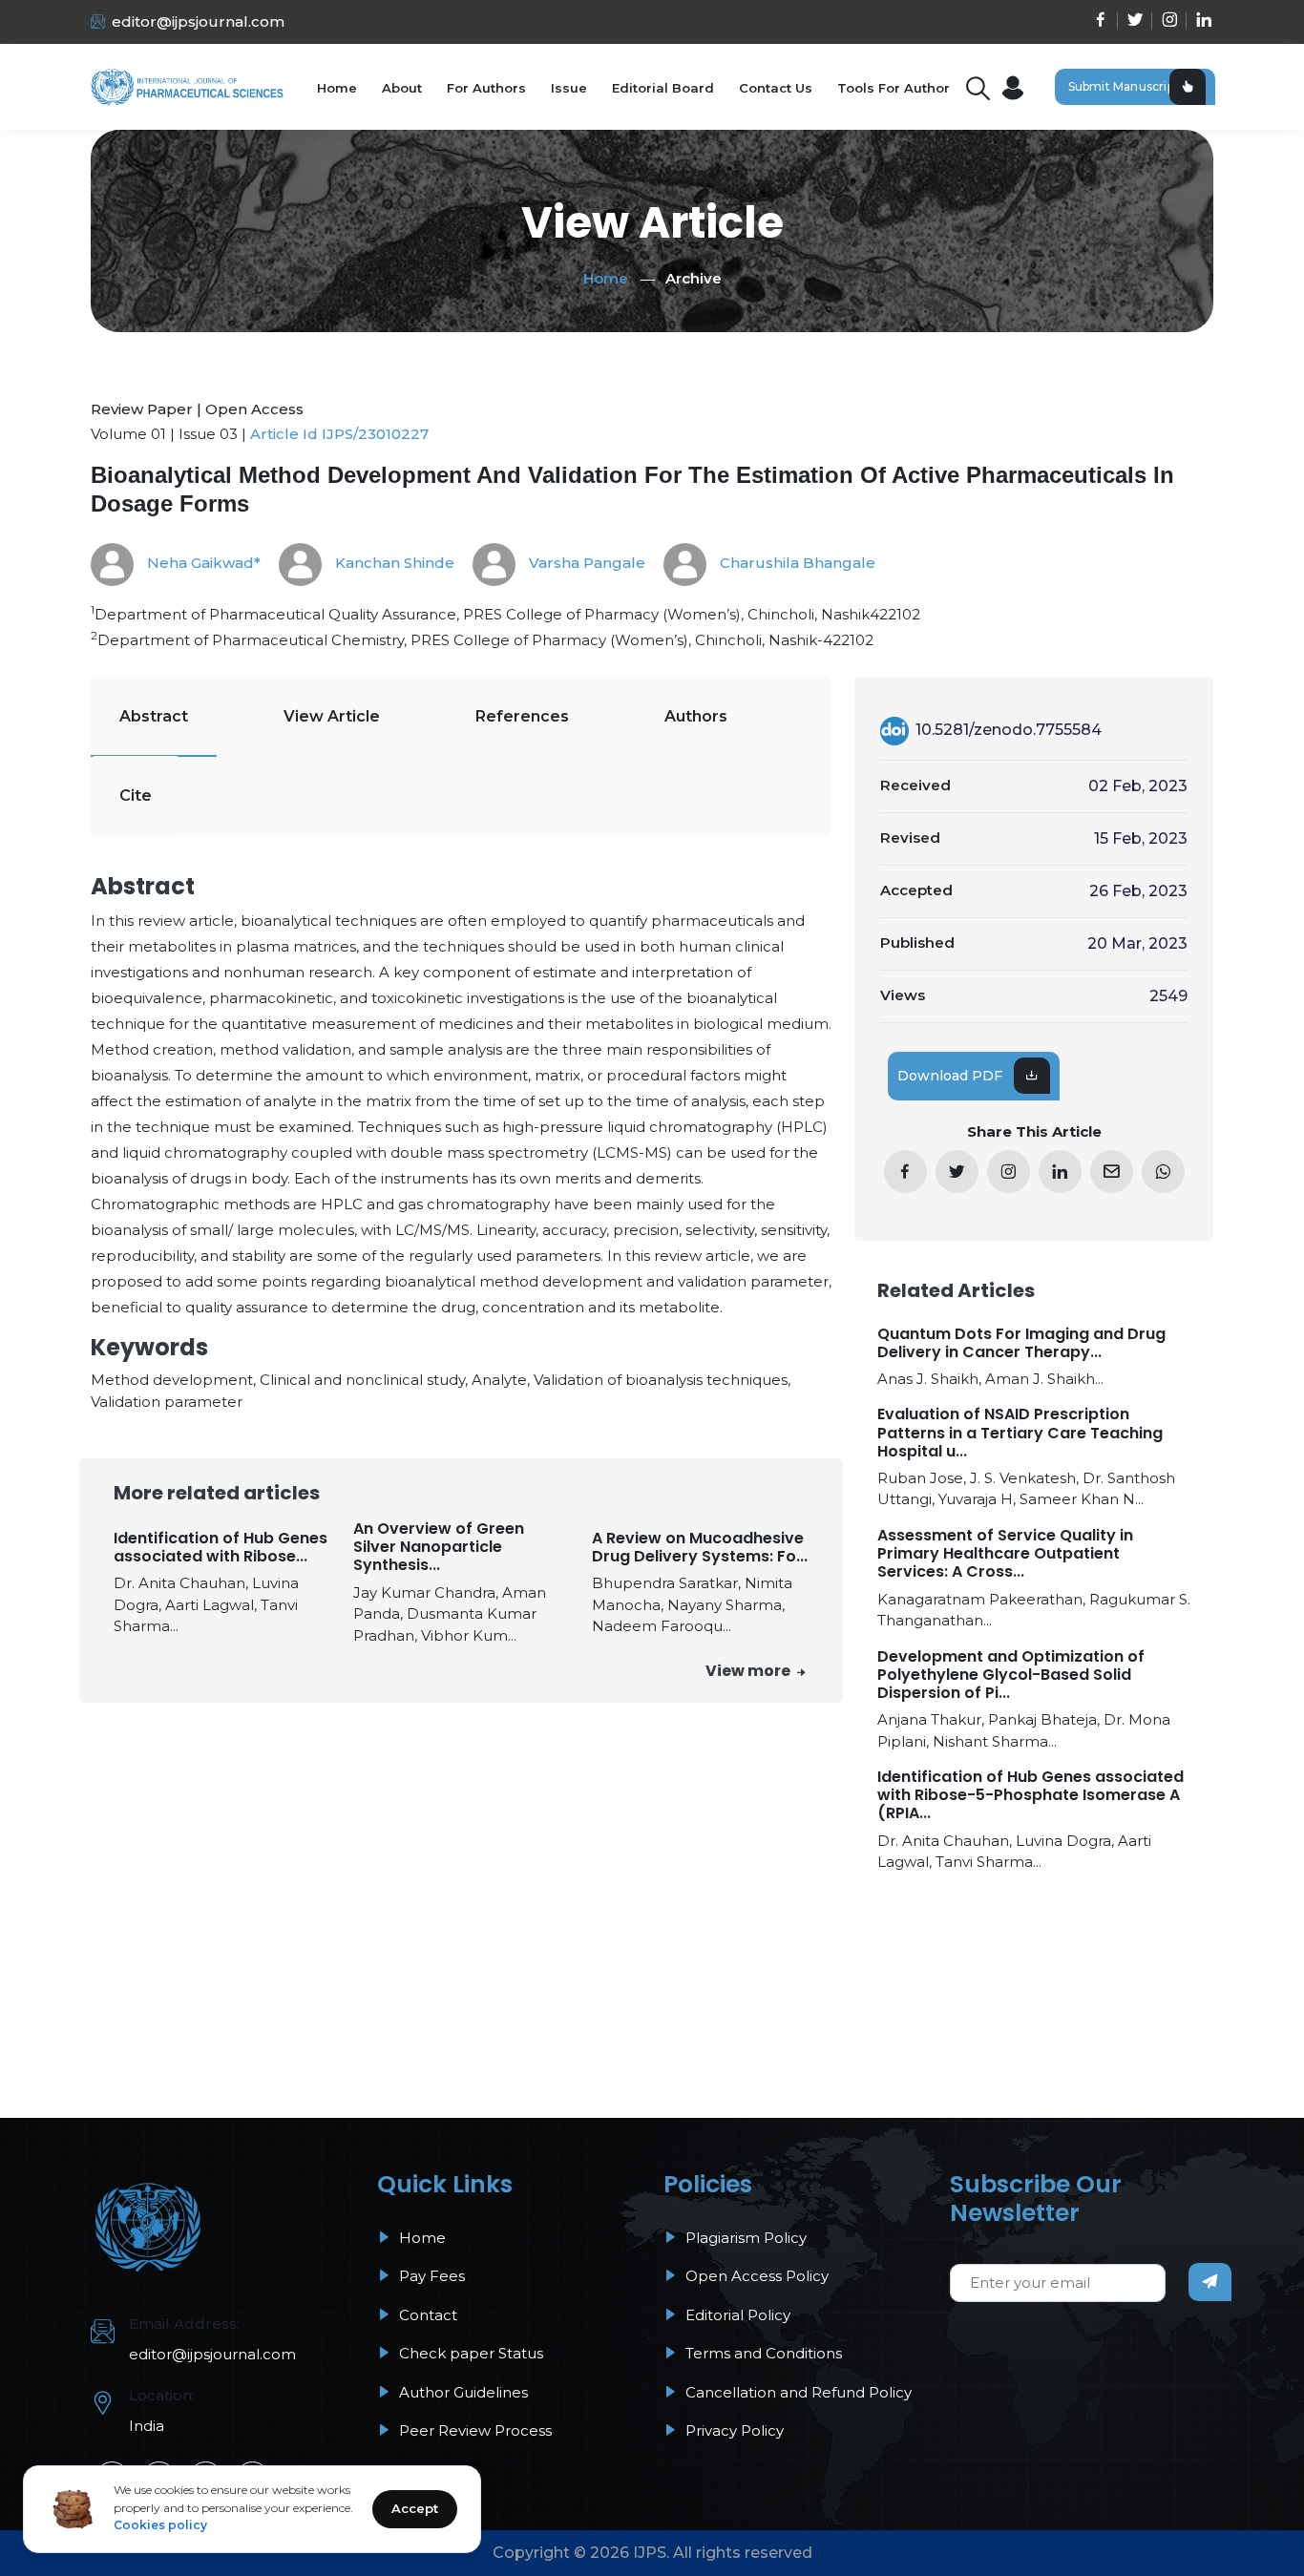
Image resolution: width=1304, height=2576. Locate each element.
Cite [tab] (136, 796)
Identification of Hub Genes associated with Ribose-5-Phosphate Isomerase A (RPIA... (1031, 1795)
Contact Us (776, 88)
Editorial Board (663, 88)
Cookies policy (160, 2525)
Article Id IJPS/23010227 (339, 434)
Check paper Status (469, 2353)
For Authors (486, 88)
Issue (569, 88)
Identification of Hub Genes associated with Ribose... (221, 1547)
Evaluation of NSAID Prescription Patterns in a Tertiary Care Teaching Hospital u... (1020, 1433)
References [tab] (522, 716)
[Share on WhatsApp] (1163, 1172)
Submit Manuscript (1124, 86)
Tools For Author (894, 88)
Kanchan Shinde (393, 563)
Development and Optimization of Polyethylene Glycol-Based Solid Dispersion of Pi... (1011, 1675)
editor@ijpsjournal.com (198, 21)
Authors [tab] (696, 716)
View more (749, 1671)
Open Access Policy (755, 2276)
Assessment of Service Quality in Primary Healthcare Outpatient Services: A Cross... (1005, 1554)
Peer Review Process (473, 2430)
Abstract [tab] (154, 716)
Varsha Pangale (585, 563)
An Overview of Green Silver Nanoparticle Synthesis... (439, 1547)
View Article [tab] (332, 716)
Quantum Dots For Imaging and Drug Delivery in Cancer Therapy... (1021, 1343)
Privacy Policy (733, 2430)
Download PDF (950, 1076)
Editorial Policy (736, 2315)
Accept (415, 2508)
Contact (426, 2315)
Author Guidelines (462, 2392)
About (402, 88)
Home (337, 88)
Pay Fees (430, 2276)
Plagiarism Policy (744, 2238)
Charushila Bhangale (796, 563)
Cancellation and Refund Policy (797, 2392)
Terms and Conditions (762, 2353)
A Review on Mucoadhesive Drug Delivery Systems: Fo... (700, 1547)
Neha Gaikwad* (202, 563)
